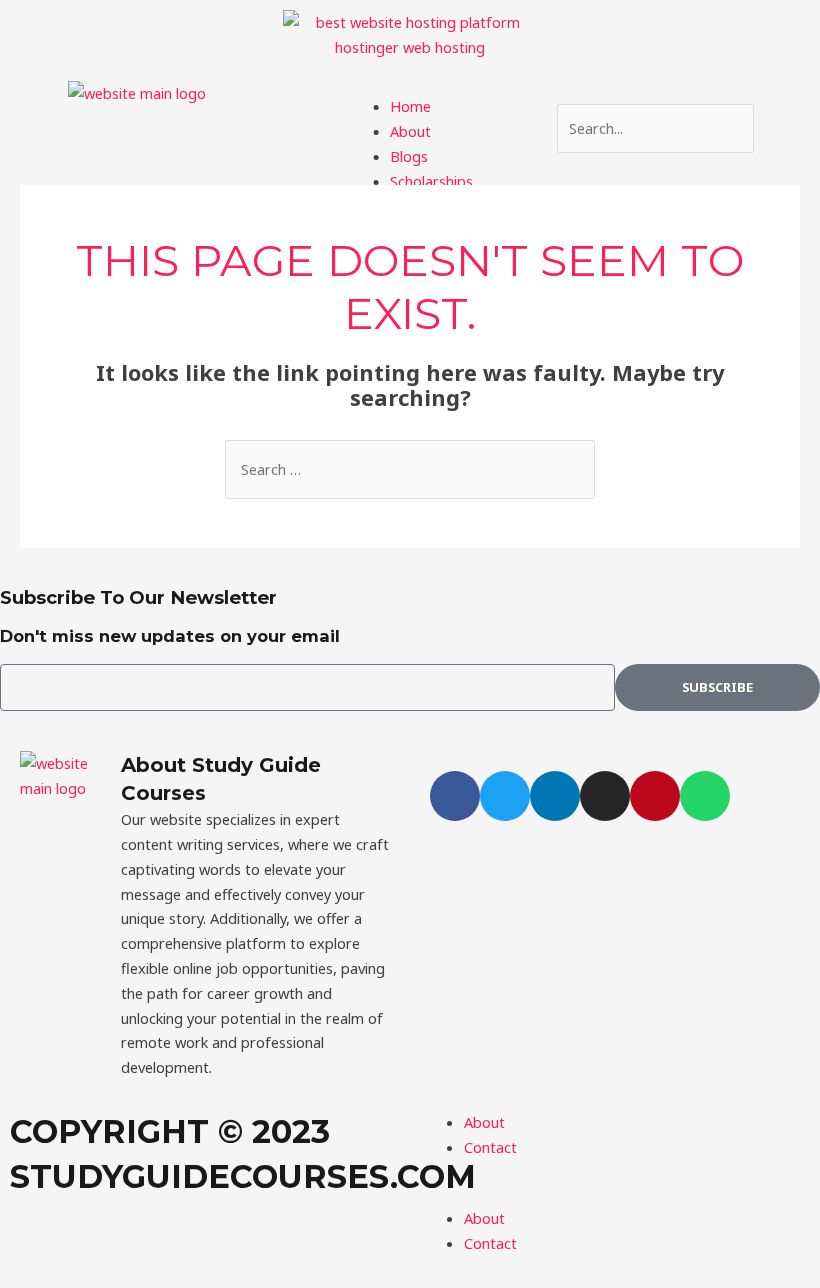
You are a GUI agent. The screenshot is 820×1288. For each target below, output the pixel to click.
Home (410, 106)
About (410, 131)
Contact (490, 1243)
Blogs (409, 156)
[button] (409, 87)
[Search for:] (410, 469)
